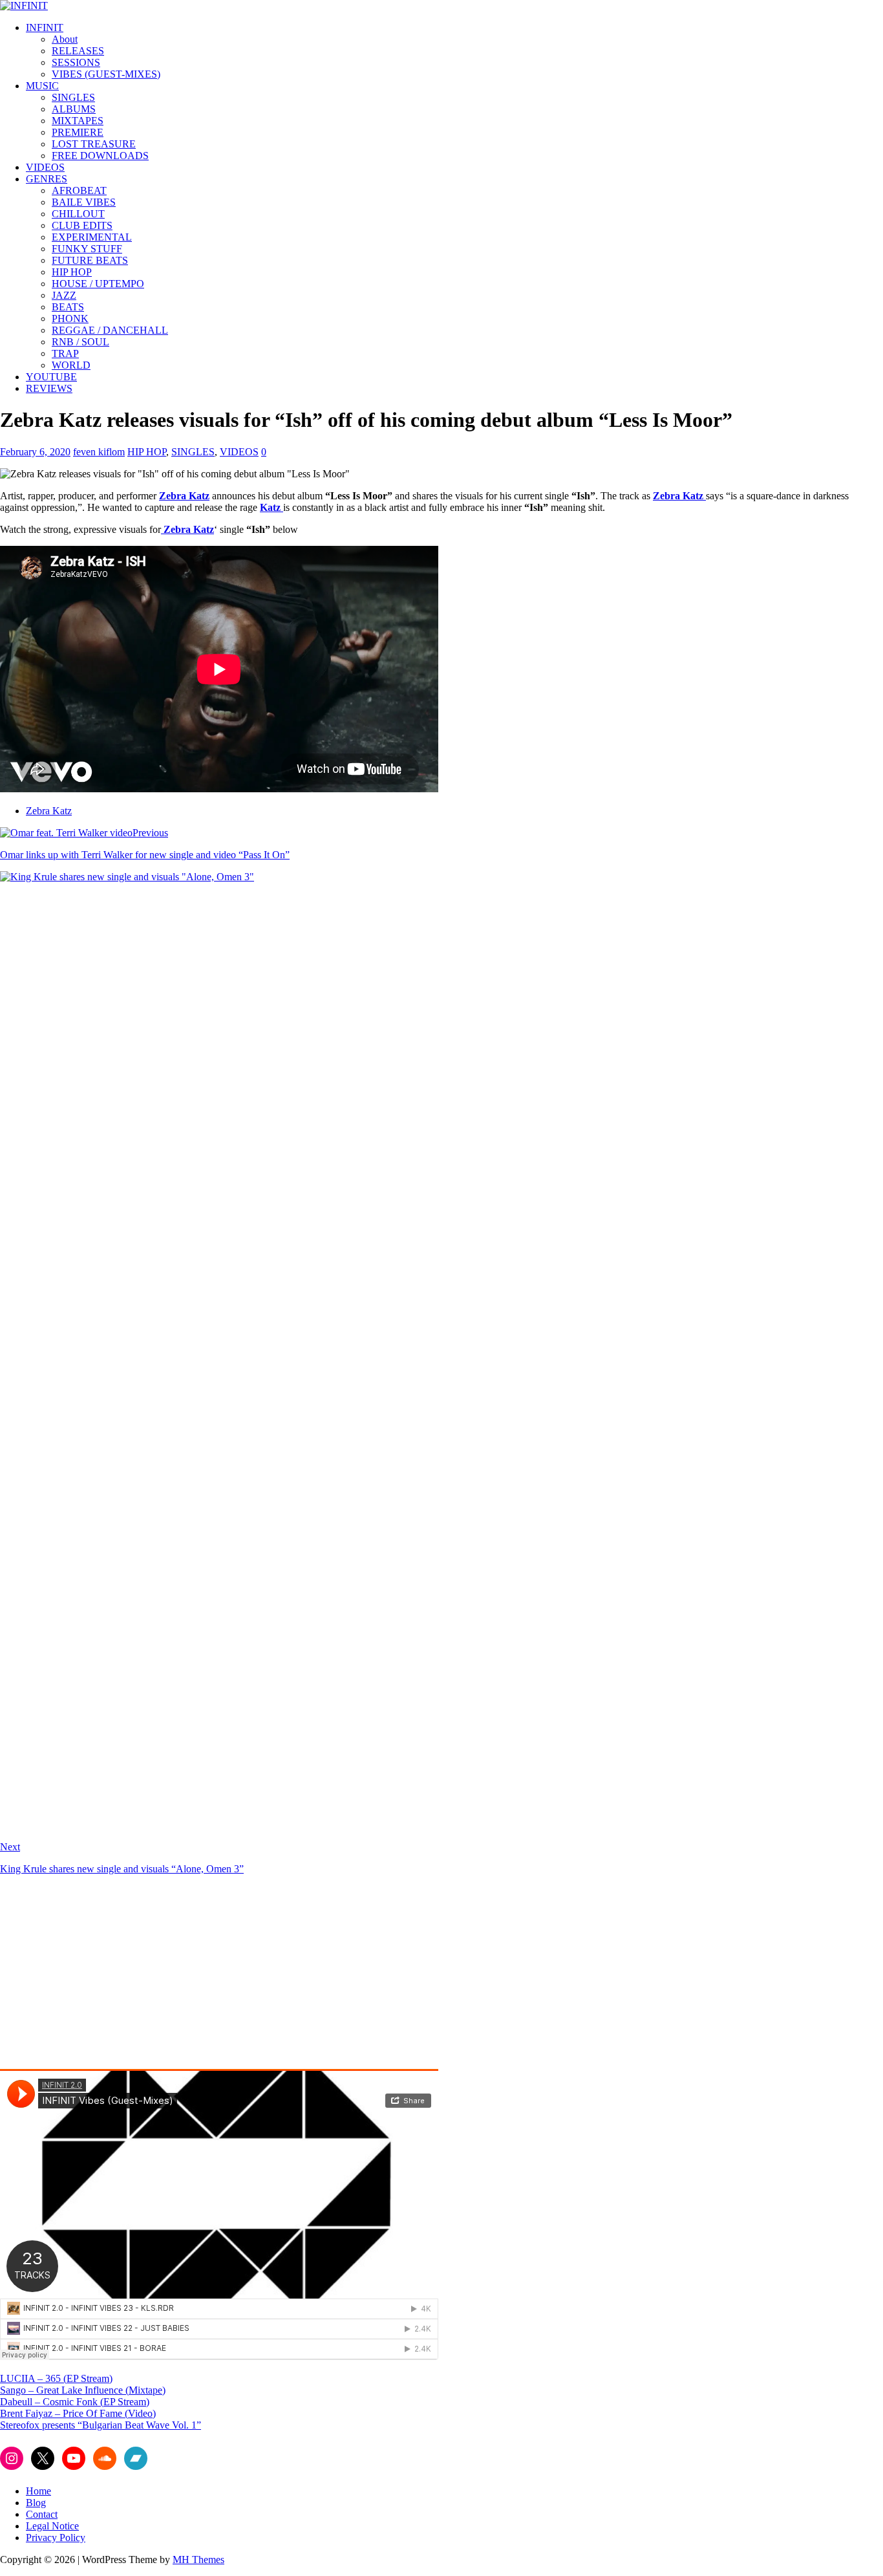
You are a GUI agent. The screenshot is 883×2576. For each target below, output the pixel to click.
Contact (42, 2514)
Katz (271, 507)
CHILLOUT (78, 214)
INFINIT (45, 27)
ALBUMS (74, 109)
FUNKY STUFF (87, 249)
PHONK (70, 319)
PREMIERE (78, 132)
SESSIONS (76, 62)
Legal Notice (52, 2526)
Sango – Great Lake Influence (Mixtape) (83, 2390)
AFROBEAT (79, 190)
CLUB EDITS (82, 225)
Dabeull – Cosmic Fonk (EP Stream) (75, 2402)
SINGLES (73, 97)
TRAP (65, 353)
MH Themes (198, 2560)
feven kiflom (99, 452)
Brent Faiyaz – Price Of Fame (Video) (78, 2413)
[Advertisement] (109, 1976)
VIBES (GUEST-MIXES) (106, 74)
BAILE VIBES (84, 202)
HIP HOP (72, 272)
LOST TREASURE (94, 144)
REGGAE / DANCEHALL (110, 330)
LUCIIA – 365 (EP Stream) (56, 2378)
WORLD (71, 365)
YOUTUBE (51, 377)
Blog (36, 2503)
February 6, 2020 (35, 452)
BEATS (68, 307)
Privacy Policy (56, 2538)
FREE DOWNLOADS (100, 156)
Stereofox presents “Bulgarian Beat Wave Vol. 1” (101, 2425)
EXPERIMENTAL (92, 237)
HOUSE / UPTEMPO (98, 284)
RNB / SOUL (80, 342)
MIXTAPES (78, 121)
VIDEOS (45, 167)
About (65, 39)
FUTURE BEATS (90, 260)
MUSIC (42, 86)
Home (38, 2491)
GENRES (47, 179)
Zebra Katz (184, 496)
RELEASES (78, 51)
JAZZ (64, 295)
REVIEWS (49, 388)
